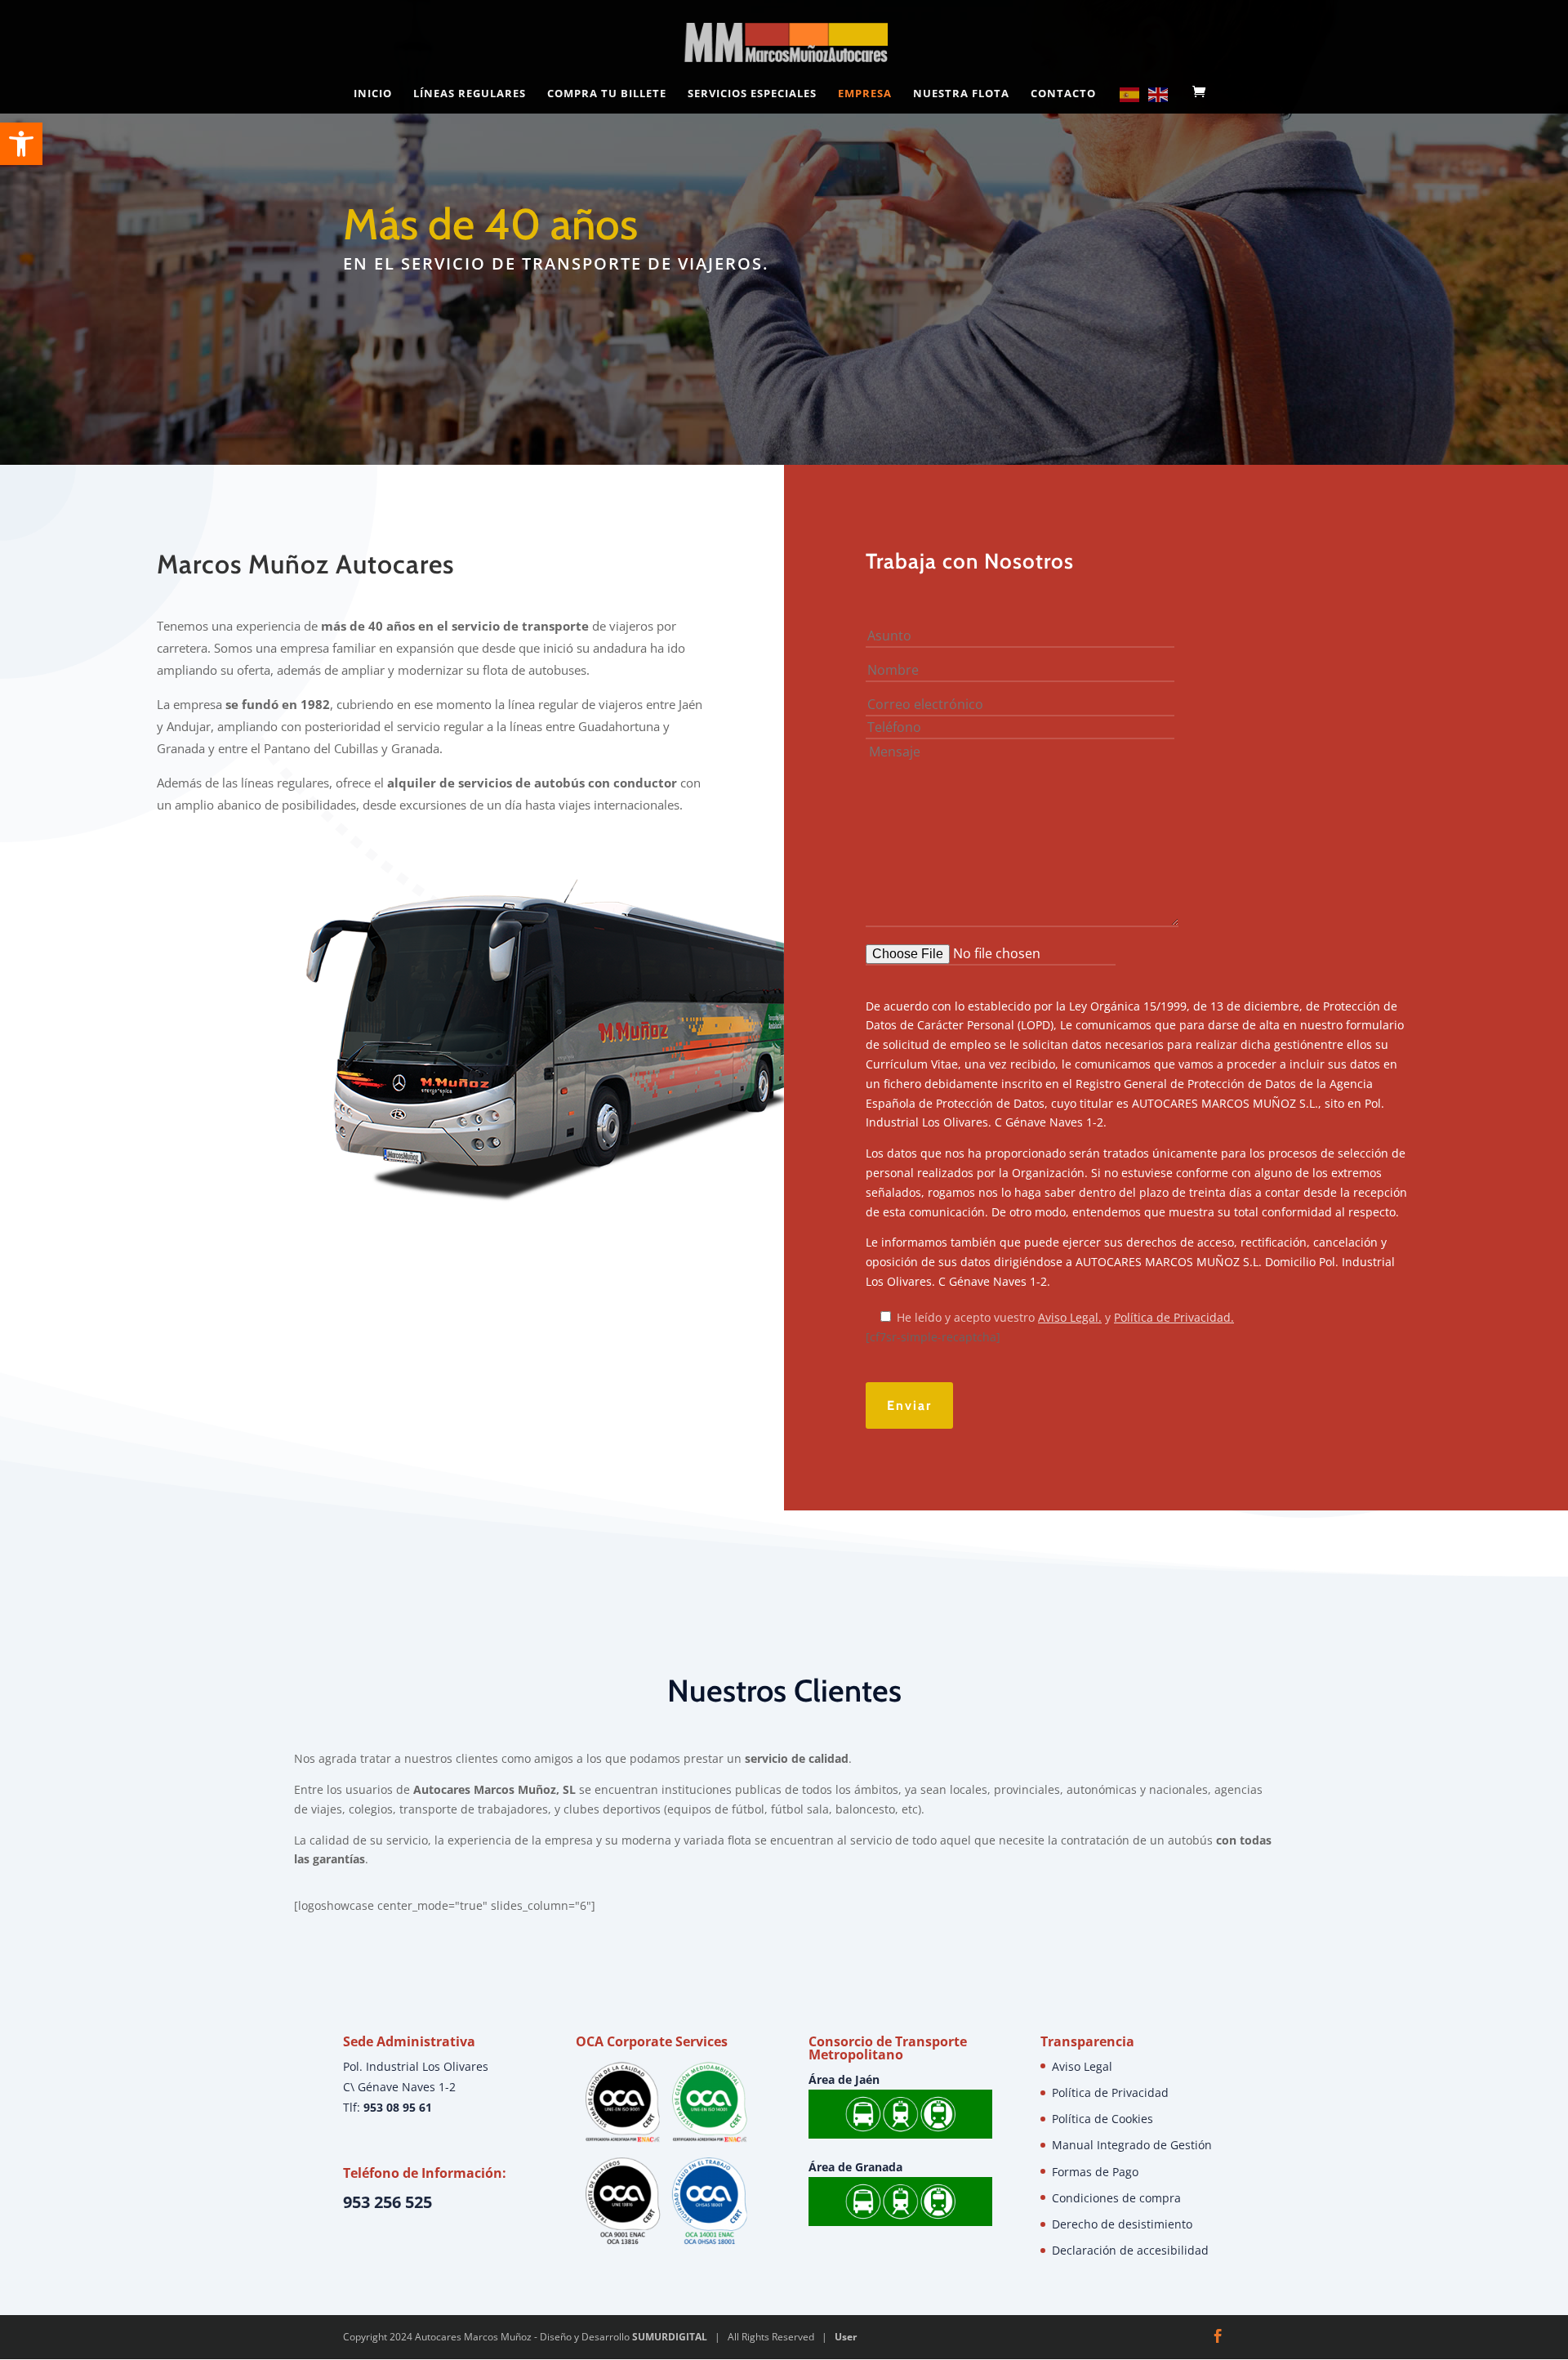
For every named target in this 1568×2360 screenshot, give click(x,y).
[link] (21, 144)
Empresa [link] (865, 94)
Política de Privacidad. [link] (1174, 1317)
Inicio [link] (373, 94)
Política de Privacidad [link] (1110, 2092)
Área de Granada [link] (855, 2167)
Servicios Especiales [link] (752, 94)
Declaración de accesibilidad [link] (1130, 2250)
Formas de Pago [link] (1095, 2172)
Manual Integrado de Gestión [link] (1132, 2145)
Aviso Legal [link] (1082, 2066)
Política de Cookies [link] (1102, 2119)
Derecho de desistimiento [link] (1122, 2224)
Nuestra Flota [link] (961, 94)
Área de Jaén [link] (844, 2079)
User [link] (846, 2337)
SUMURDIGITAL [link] (670, 2337)
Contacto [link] (1063, 94)
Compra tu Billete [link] (607, 94)
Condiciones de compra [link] (1116, 2198)
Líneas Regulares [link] (470, 94)
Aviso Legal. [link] (1070, 1317)
